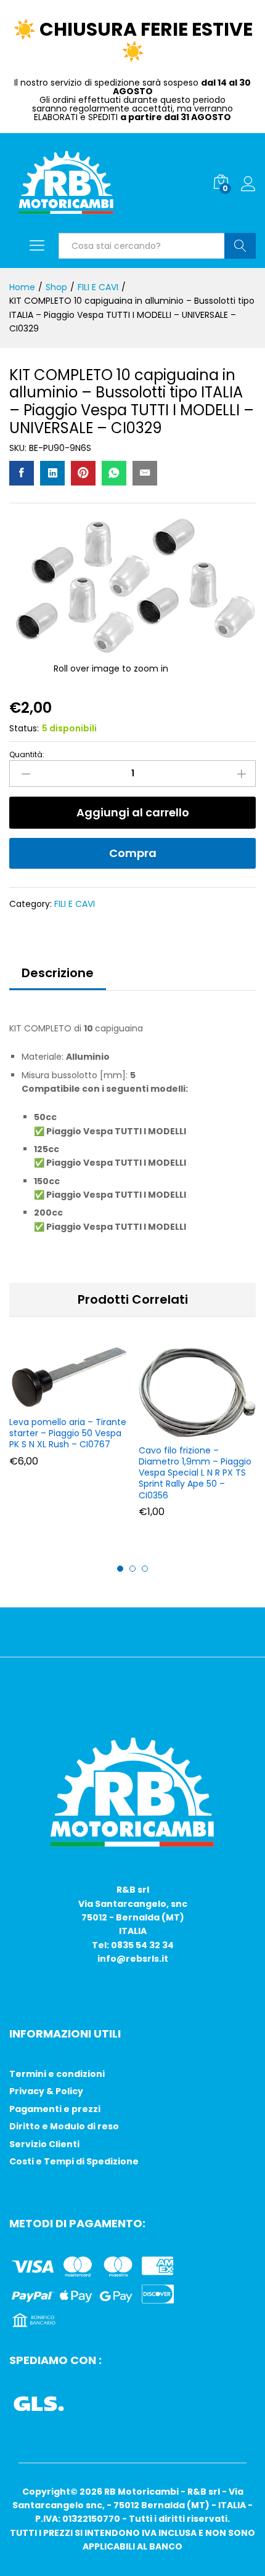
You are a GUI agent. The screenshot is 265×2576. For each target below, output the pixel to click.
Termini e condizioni (57, 2074)
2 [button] (132, 1569)
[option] (68, 1416)
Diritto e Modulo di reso (64, 2126)
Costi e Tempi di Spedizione (74, 2161)
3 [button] (145, 1569)
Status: (24, 728)
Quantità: (27, 755)
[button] (66, 1402)
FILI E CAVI (75, 904)
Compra (133, 853)
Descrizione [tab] (58, 973)
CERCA (240, 246)
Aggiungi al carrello (133, 812)
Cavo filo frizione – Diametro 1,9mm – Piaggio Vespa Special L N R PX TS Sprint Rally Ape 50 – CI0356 (195, 1473)
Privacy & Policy (46, 2091)
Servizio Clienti (44, 2144)
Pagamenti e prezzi (55, 2109)
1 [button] (120, 1569)
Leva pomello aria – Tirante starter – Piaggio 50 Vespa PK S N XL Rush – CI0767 (68, 1433)
